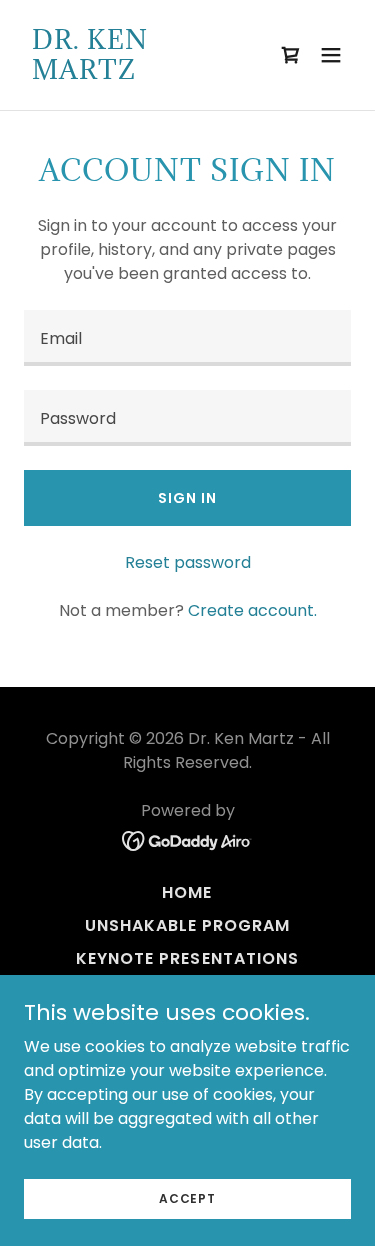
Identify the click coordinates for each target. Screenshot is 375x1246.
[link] (138, 73)
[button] (291, 55)
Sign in (187, 498)
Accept (187, 1197)
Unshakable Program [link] (187, 925)
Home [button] (187, 892)
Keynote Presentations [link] (187, 958)
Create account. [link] (252, 610)
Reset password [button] (188, 562)
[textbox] (187, 338)
